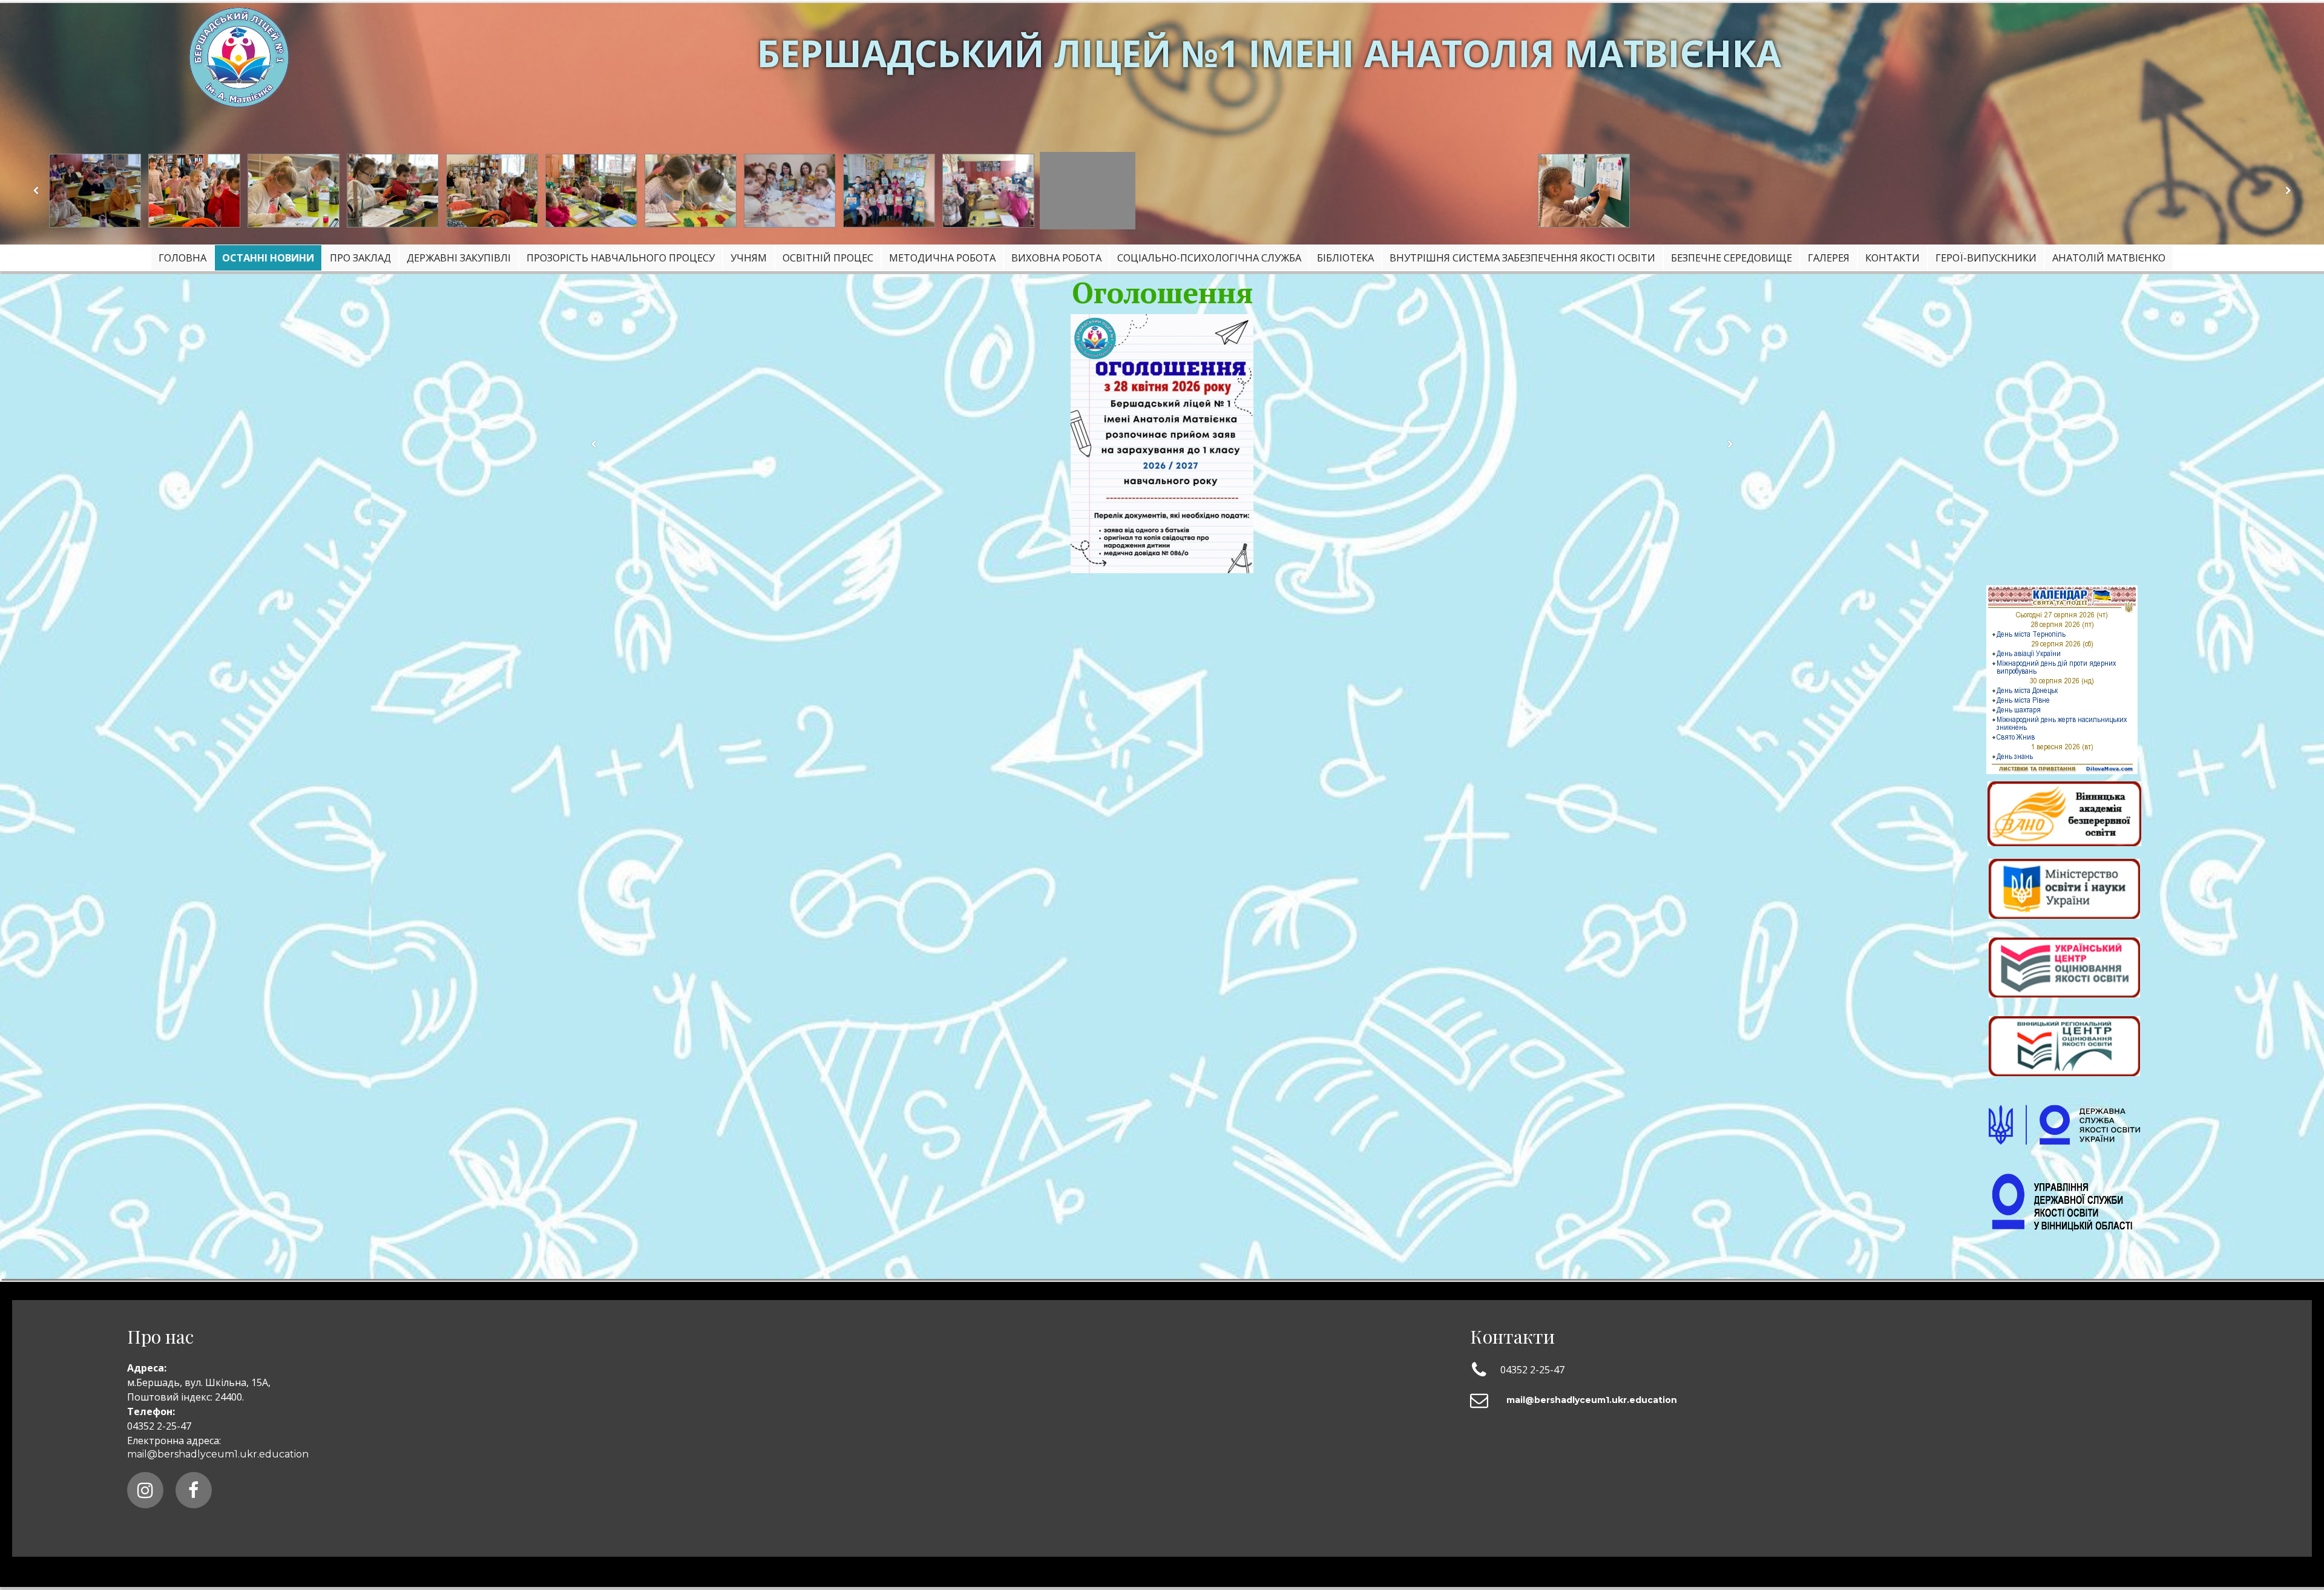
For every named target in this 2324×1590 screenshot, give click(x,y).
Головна (182, 258)
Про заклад (360, 258)
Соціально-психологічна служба (1209, 258)
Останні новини (268, 258)
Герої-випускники (1986, 258)
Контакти (1892, 258)
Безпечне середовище (1732, 258)
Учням (749, 258)
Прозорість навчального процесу (621, 258)
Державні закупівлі (459, 258)
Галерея (1829, 258)
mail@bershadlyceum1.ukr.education (218, 1454)
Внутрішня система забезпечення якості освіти (1522, 258)
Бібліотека (1345, 258)
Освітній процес (828, 258)
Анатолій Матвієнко (2109, 258)
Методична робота (942, 258)
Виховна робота (1056, 258)
